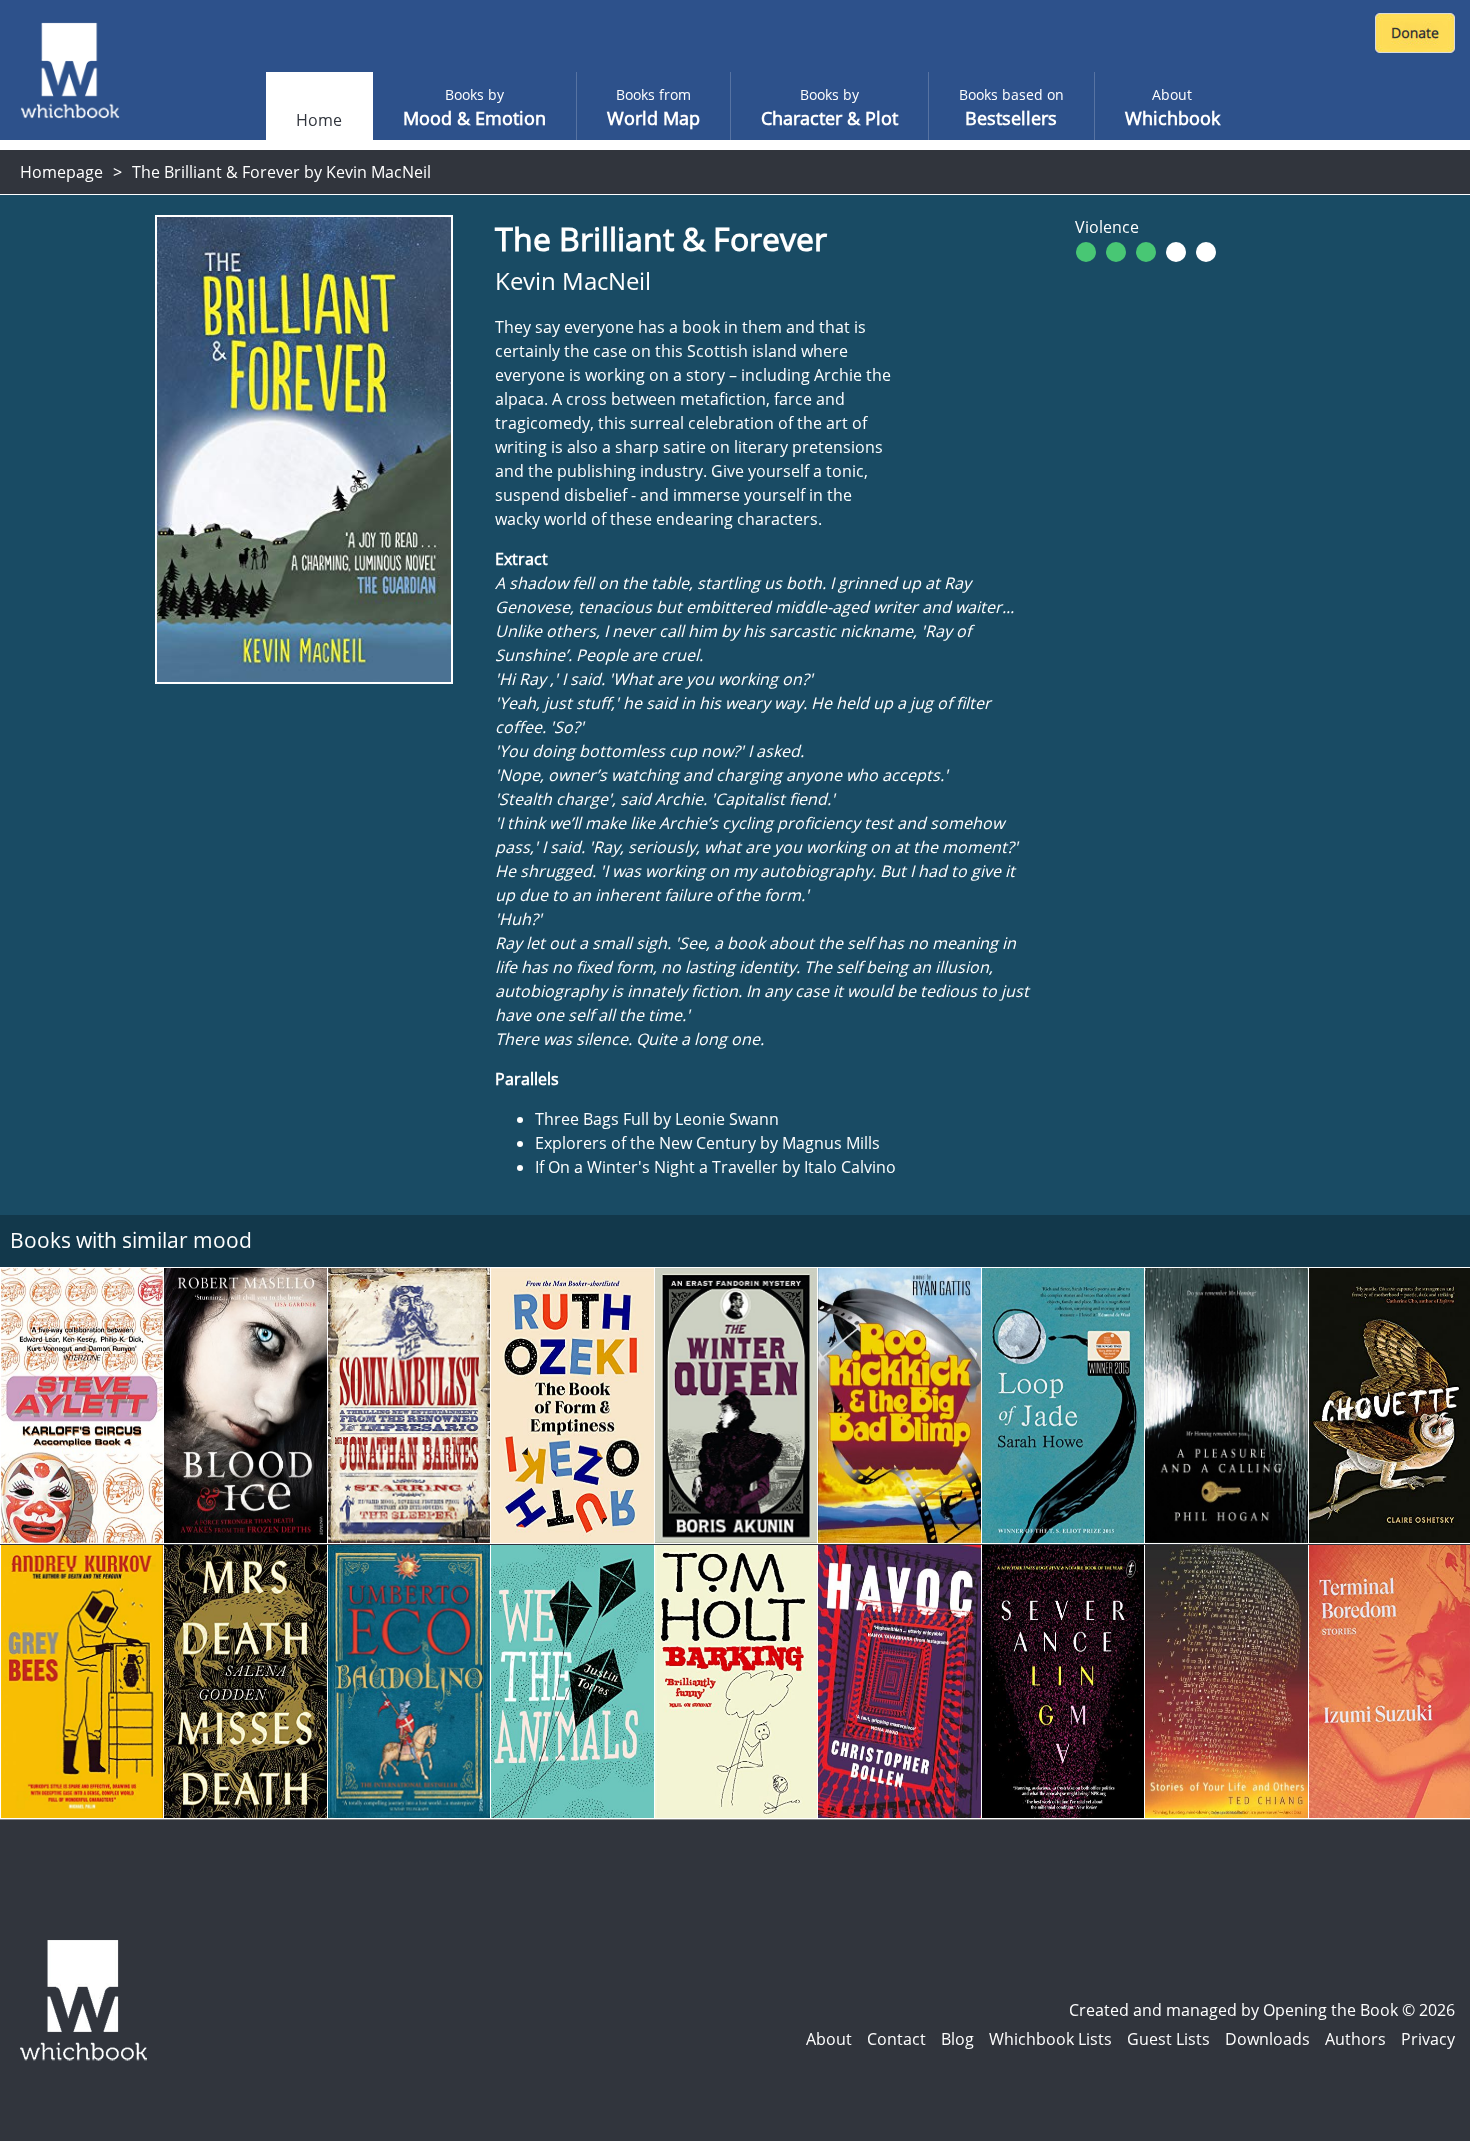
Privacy (1428, 2039)
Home (319, 120)
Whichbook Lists (1050, 2039)
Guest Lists (1168, 2039)
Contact (896, 2039)
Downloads (1267, 2039)
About (829, 2039)
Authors (1355, 2039)
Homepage (61, 172)
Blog (957, 2039)
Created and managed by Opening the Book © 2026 (1262, 2010)
